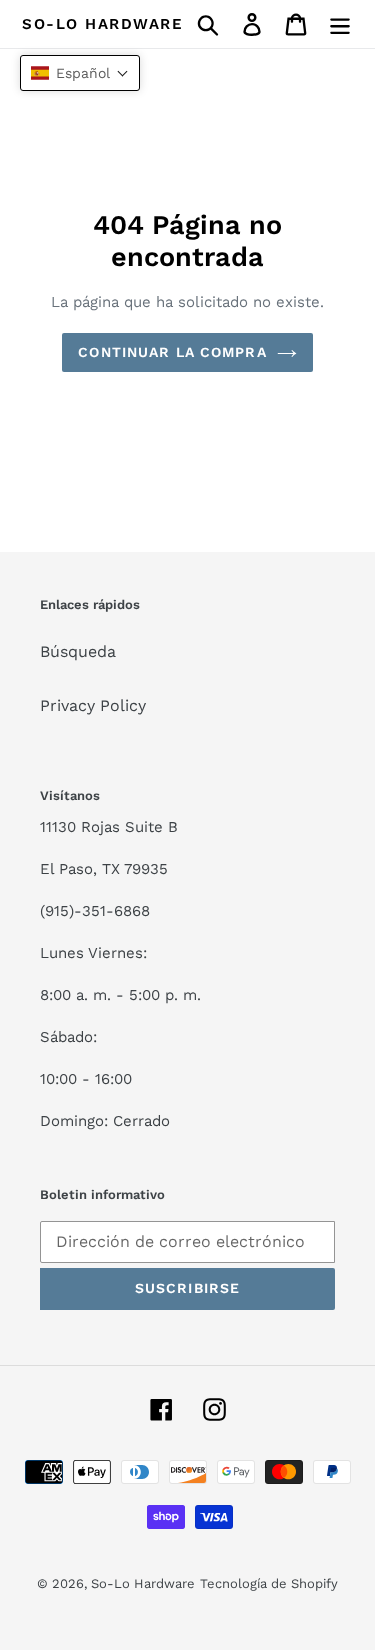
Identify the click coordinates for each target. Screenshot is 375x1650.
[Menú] (340, 24)
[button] (80, 73)
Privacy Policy (93, 705)
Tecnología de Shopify (269, 1583)
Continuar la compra (172, 352)
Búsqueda (78, 651)
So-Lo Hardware (102, 24)
